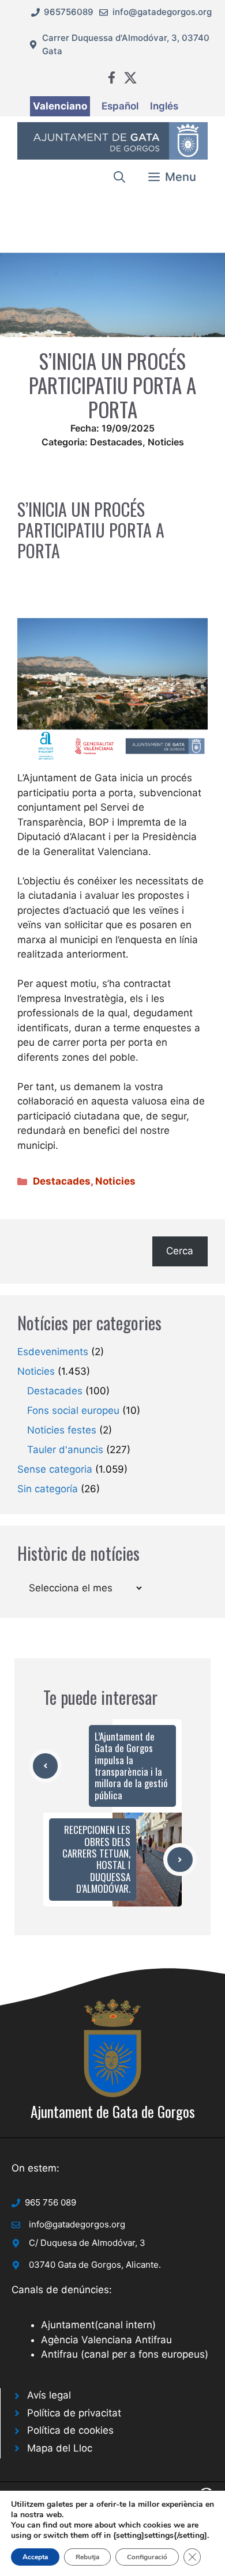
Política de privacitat (74, 2413)
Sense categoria (55, 1469)
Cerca (180, 1251)
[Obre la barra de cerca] (119, 177)
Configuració (147, 2557)
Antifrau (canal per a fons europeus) (125, 2354)
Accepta (35, 2557)
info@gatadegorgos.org (162, 12)
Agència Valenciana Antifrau (106, 2340)
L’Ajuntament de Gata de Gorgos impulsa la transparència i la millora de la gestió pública (131, 1766)
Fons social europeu (73, 1410)
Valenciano (60, 106)
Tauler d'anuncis (65, 1450)
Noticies (166, 442)
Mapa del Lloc (60, 2448)
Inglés (164, 106)
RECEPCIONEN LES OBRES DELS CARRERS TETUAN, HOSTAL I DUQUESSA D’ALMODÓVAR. (96, 1859)
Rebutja (87, 2557)
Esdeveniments (53, 1352)
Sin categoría (48, 1489)
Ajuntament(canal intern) (98, 2325)
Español (120, 106)
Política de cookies (70, 2430)
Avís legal (49, 2395)
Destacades (116, 442)
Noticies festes (62, 1430)
